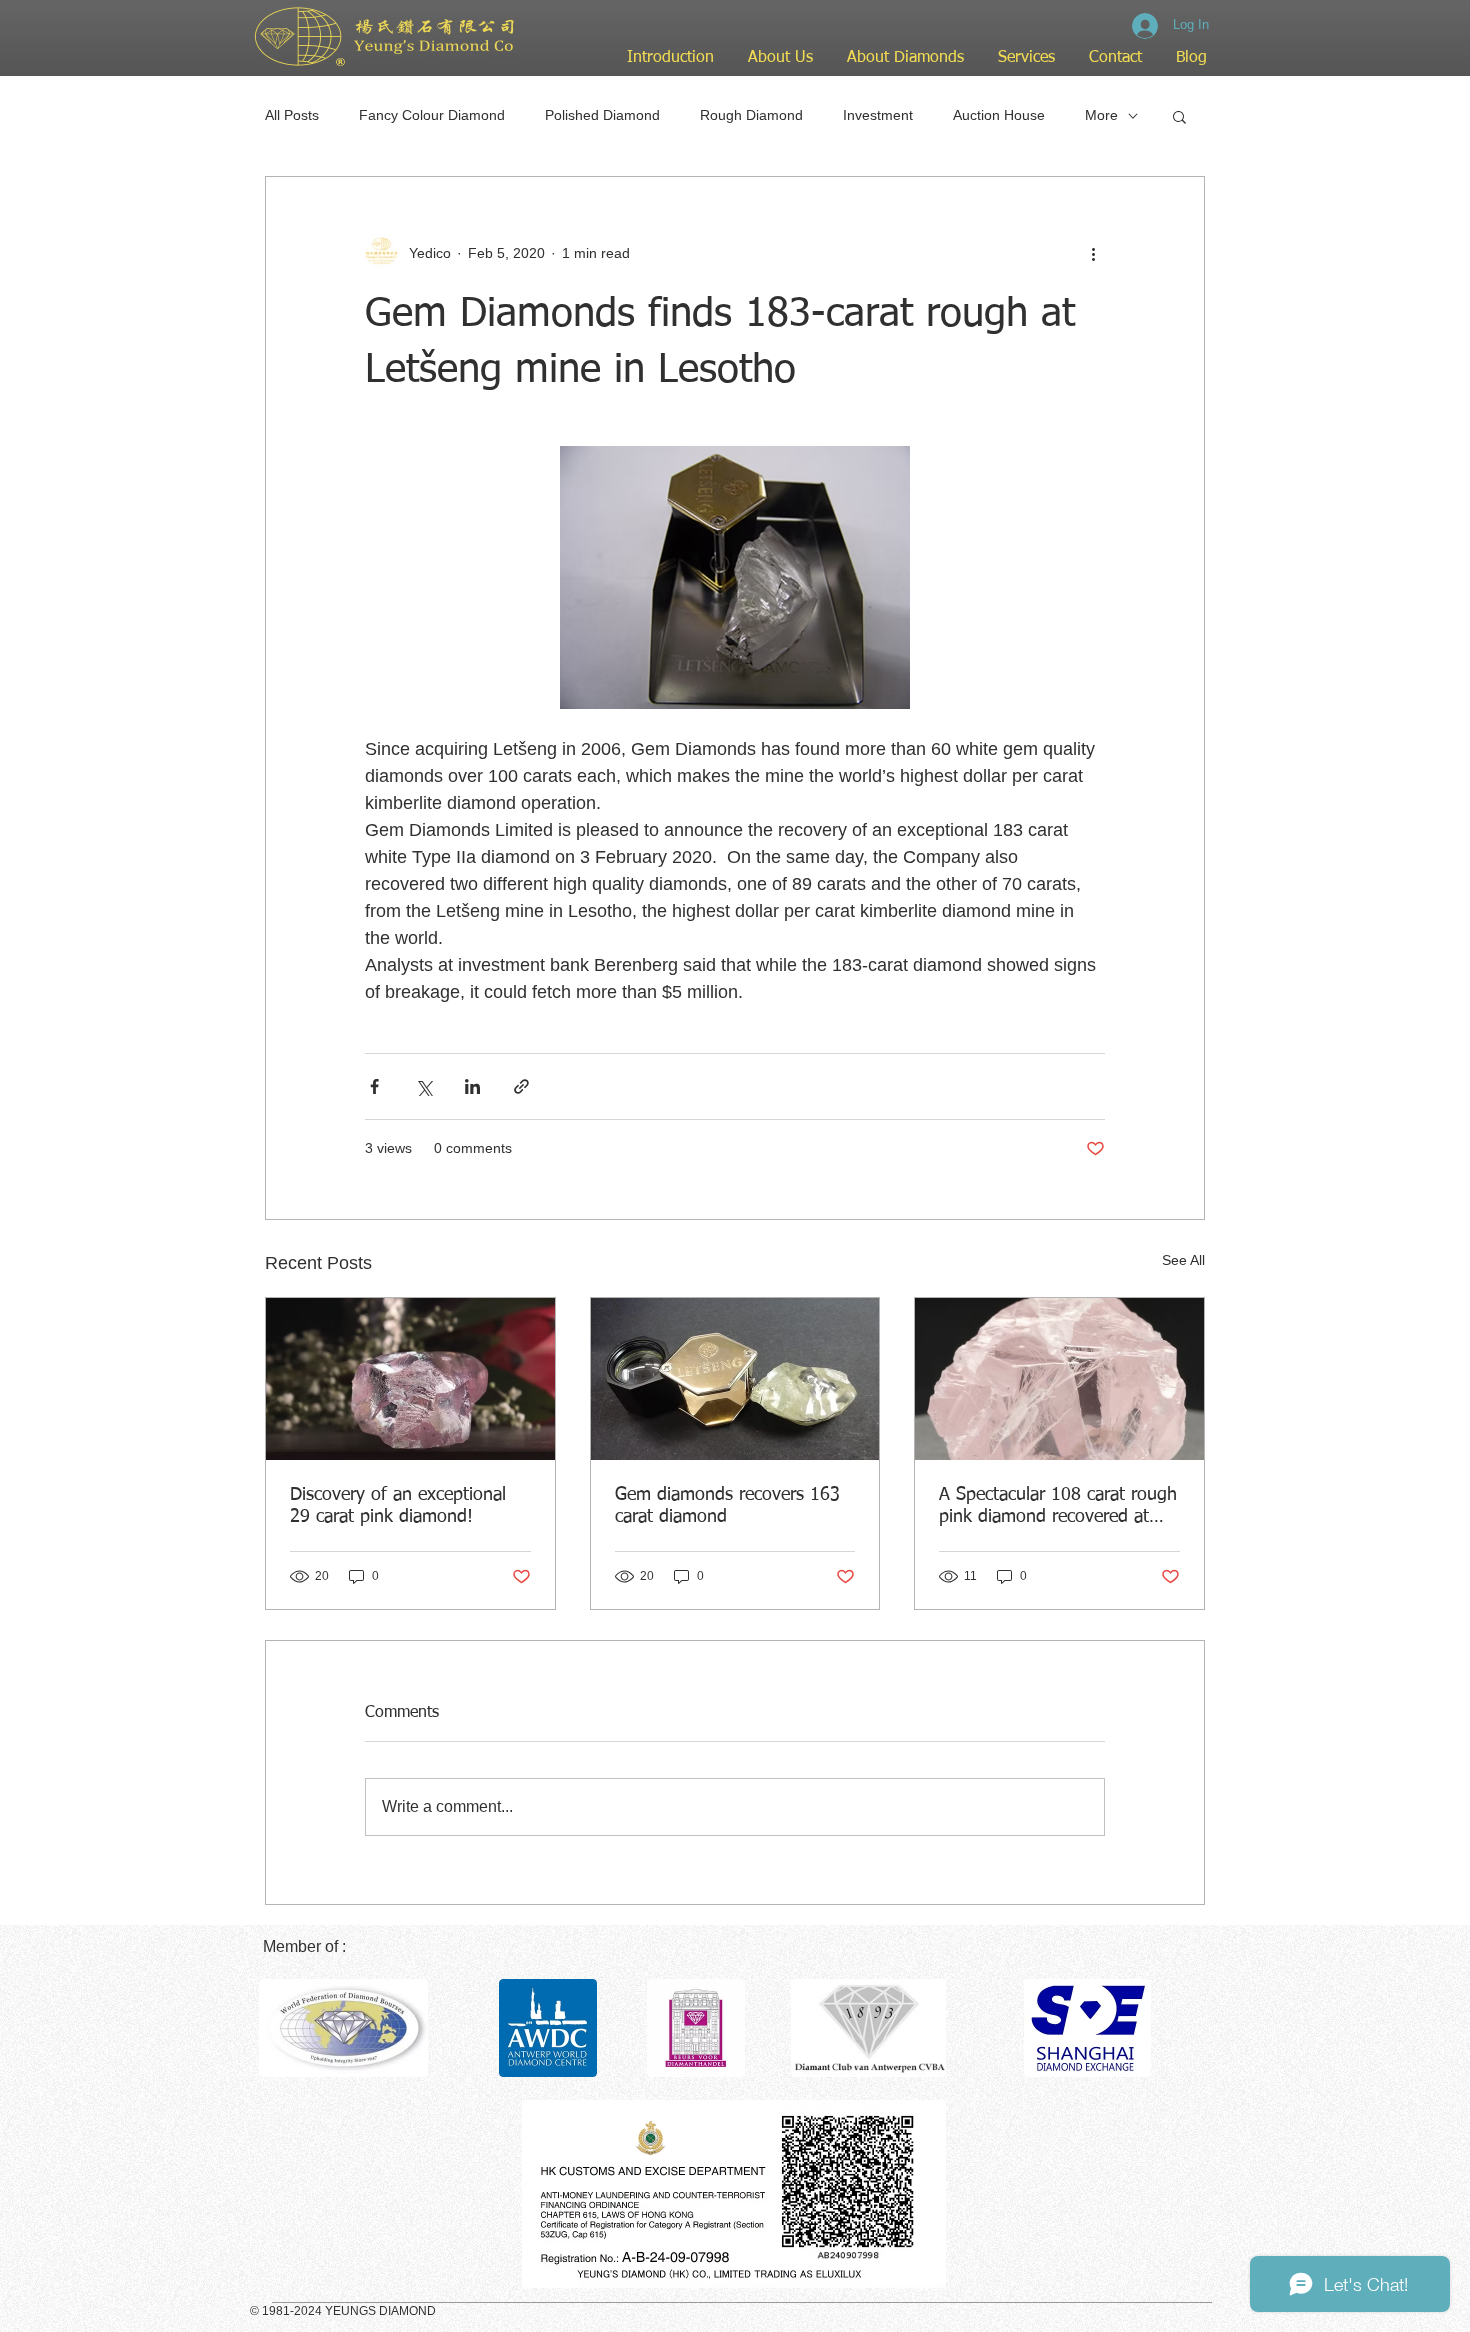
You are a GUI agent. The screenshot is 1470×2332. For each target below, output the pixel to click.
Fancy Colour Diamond (432, 115)
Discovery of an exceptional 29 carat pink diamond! (398, 1506)
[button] (1179, 116)
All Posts (292, 115)
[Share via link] (521, 1086)
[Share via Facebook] (374, 1086)
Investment (878, 115)
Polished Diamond (602, 115)
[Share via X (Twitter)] (423, 1086)
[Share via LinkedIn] (472, 1086)
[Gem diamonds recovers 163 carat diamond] (735, 1379)
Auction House (999, 115)
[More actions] (1093, 253)
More (1101, 115)
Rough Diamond (751, 115)
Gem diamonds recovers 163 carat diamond (727, 1506)
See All (1183, 1260)
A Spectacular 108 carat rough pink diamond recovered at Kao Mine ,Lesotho (1058, 1507)
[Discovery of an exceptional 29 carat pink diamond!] (410, 1379)
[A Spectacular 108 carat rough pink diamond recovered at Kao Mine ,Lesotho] (1059, 1379)
